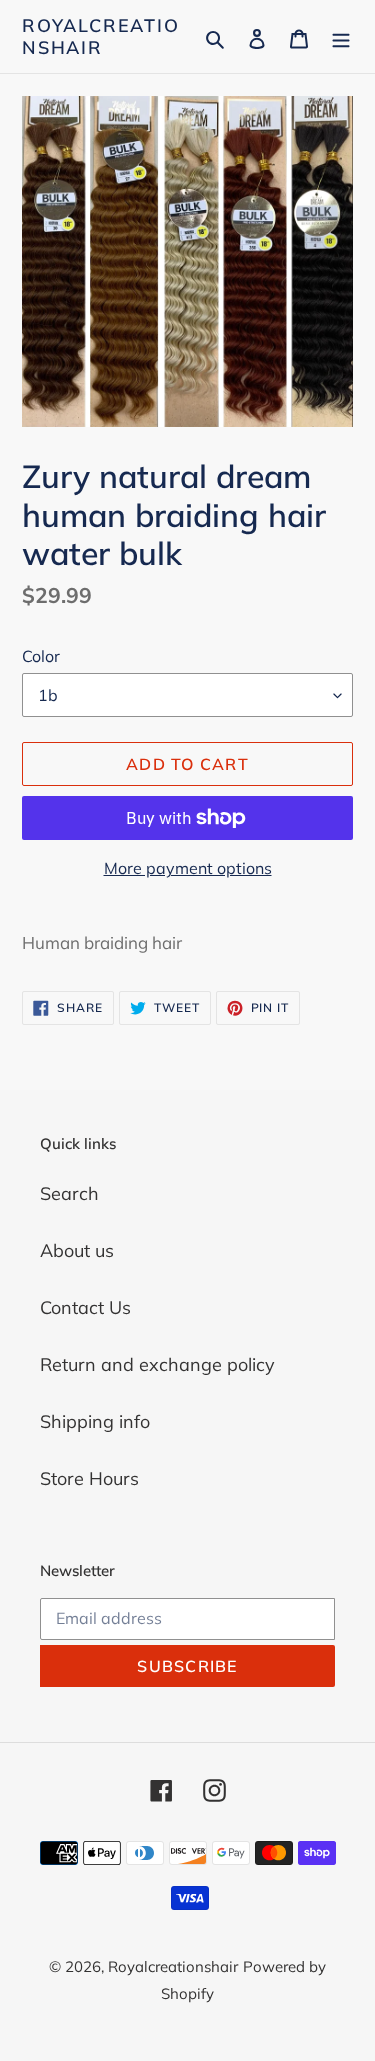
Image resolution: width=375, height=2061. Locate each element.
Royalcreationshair (101, 36)
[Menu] (341, 36)
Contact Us (85, 1307)
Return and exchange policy (157, 1364)
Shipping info (95, 1421)
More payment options (188, 868)
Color (41, 656)
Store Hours (89, 1478)
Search (69, 1193)
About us (77, 1250)
